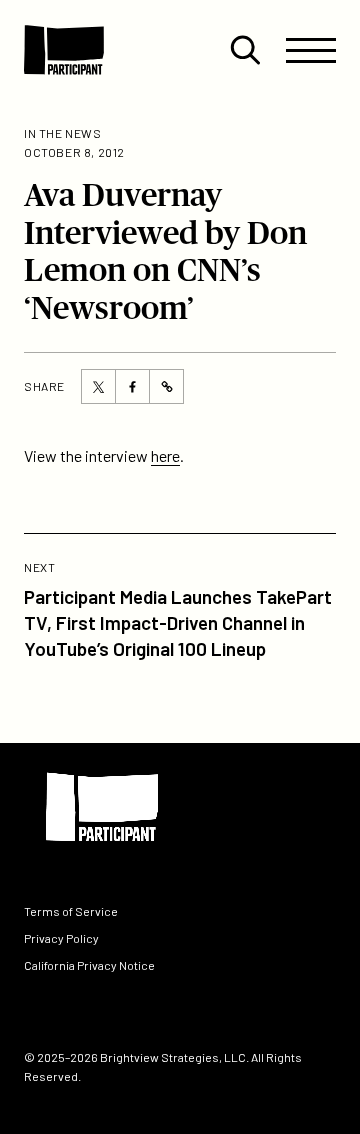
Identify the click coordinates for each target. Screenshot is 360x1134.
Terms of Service (71, 911)
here (165, 455)
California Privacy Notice (89, 966)
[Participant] (64, 50)
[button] (245, 50)
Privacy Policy (61, 938)
